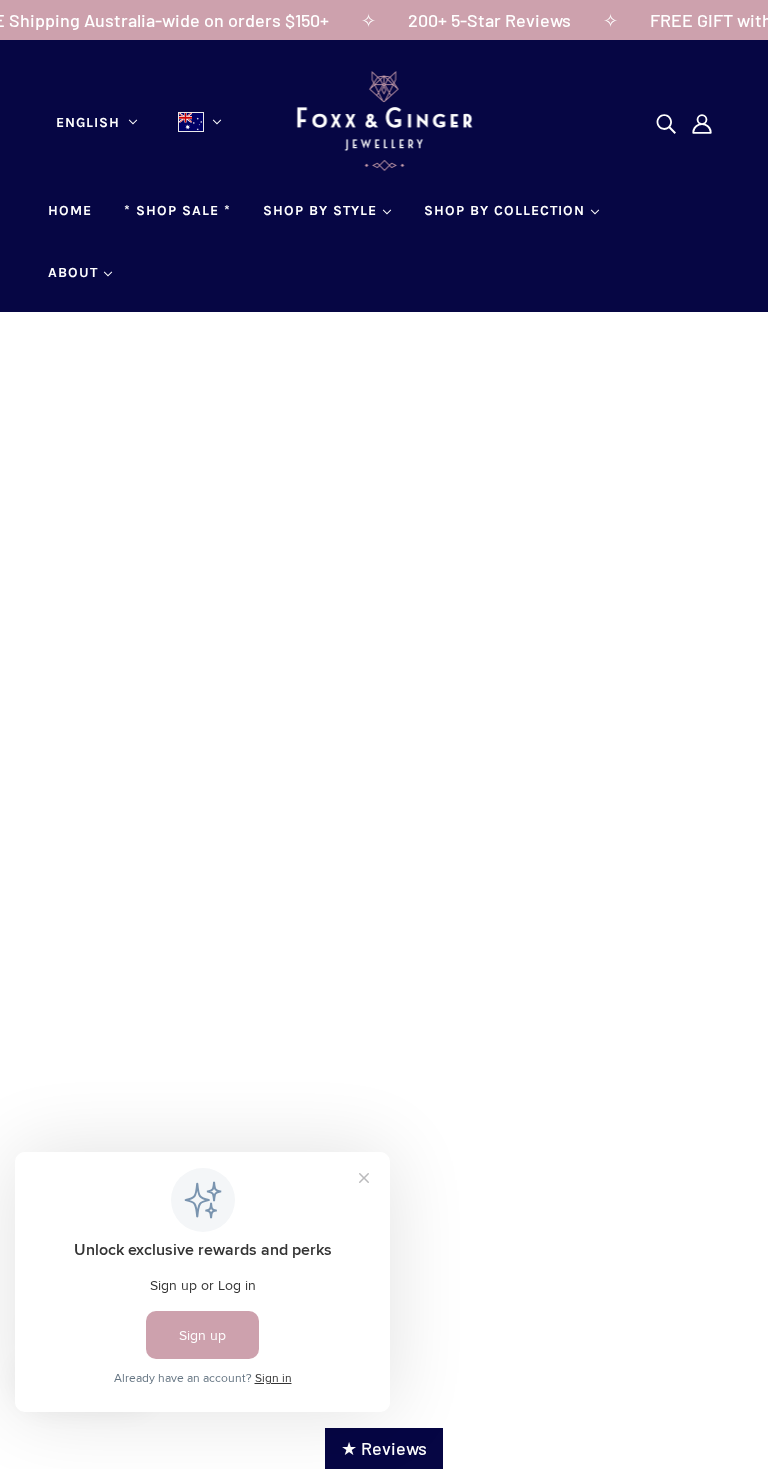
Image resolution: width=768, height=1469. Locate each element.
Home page (321, 592)
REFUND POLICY (353, 1070)
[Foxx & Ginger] (384, 164)
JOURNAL (102, 1119)
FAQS (84, 1092)
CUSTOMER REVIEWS (148, 1065)
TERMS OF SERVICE (366, 1097)
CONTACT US (115, 1038)
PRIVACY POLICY (354, 1124)
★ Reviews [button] (384, 1448)
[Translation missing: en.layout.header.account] (702, 122)
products (570, 592)
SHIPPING (327, 1043)
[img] (666, 122)
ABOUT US (105, 1011)
